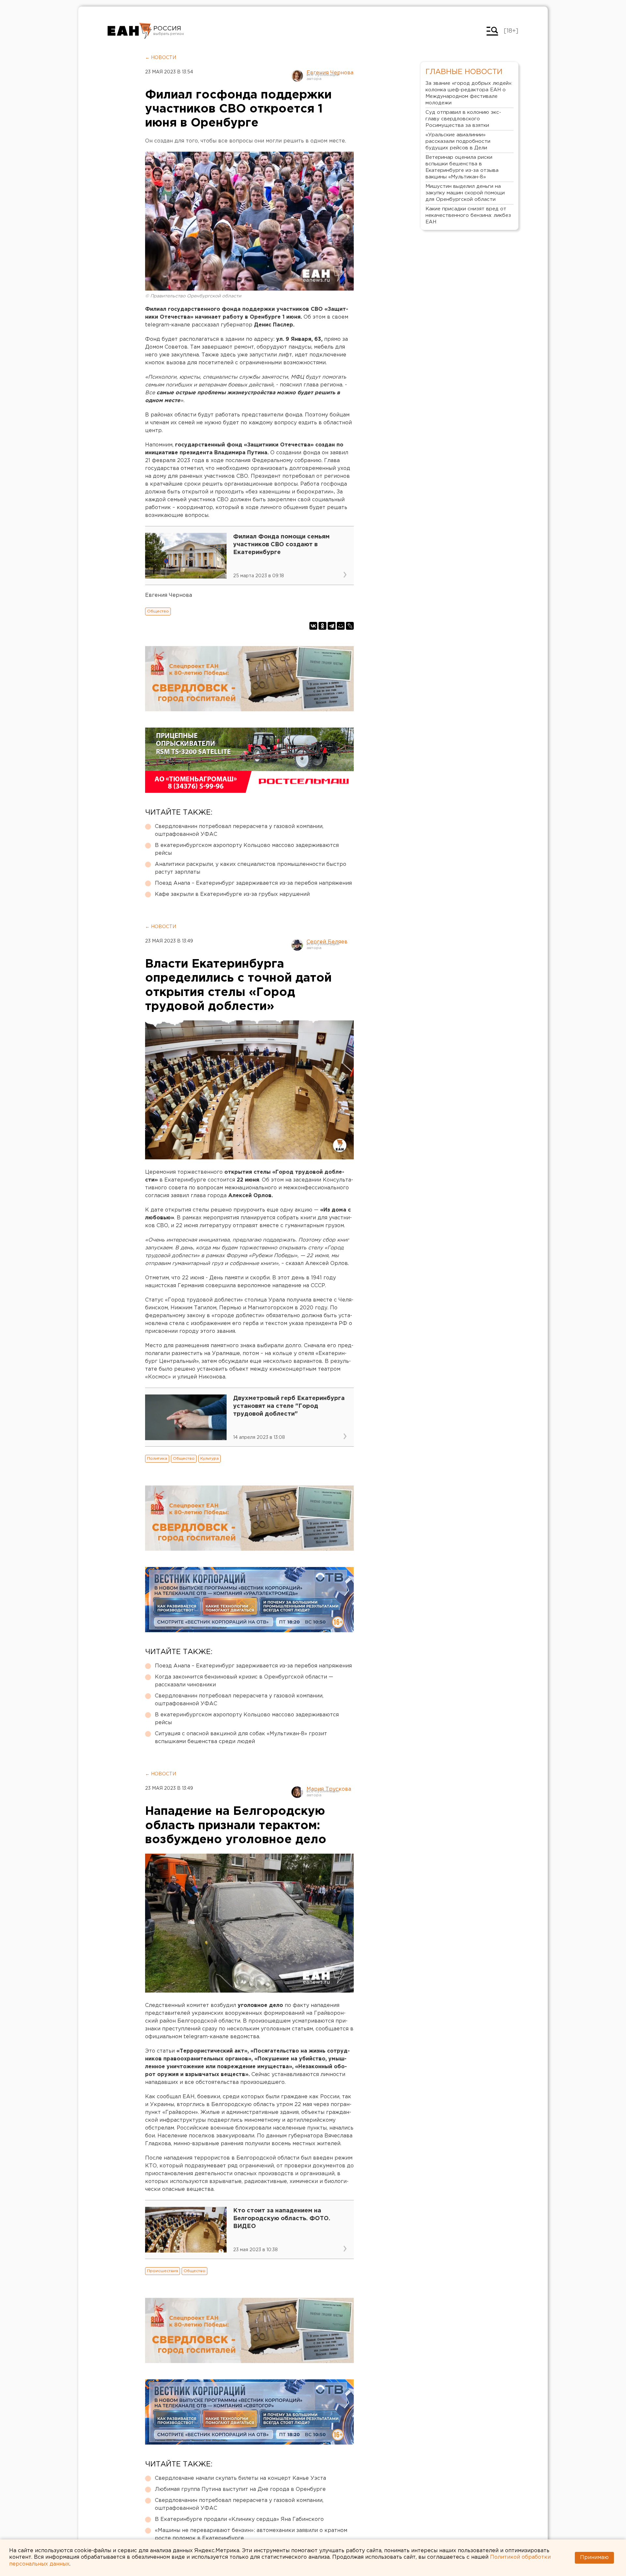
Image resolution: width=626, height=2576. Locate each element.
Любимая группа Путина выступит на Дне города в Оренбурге (240, 2489)
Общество (158, 611)
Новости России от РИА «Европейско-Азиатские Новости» (130, 31)
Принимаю (594, 2558)
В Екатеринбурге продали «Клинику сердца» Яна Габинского (239, 2519)
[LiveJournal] (350, 626)
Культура (209, 1459)
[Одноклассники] (322, 626)
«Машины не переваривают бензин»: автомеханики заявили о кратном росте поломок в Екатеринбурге (251, 2534)
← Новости (161, 58)
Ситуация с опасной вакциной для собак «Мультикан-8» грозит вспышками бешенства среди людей (241, 1738)
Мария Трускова (329, 1789)
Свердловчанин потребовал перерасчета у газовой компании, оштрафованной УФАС (239, 830)
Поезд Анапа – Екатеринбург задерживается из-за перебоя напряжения (253, 883)
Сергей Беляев (327, 942)
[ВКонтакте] (313, 626)
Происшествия (163, 2271)
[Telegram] (332, 626)
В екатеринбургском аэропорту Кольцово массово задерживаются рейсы (247, 849)
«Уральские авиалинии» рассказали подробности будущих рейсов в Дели (458, 141)
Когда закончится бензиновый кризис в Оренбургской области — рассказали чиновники (244, 1681)
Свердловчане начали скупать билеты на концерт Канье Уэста (240, 2478)
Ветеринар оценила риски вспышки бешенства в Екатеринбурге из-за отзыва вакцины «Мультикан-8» (462, 167)
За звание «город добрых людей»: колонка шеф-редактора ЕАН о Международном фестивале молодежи (469, 93)
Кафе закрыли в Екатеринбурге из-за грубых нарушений (232, 894)
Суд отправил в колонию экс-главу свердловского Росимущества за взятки (463, 119)
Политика (157, 1459)
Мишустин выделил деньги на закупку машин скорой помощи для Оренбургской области (465, 193)
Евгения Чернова (330, 73)
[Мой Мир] (341, 626)
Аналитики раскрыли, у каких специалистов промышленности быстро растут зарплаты (251, 868)
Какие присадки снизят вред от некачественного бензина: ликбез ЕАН (468, 215)
